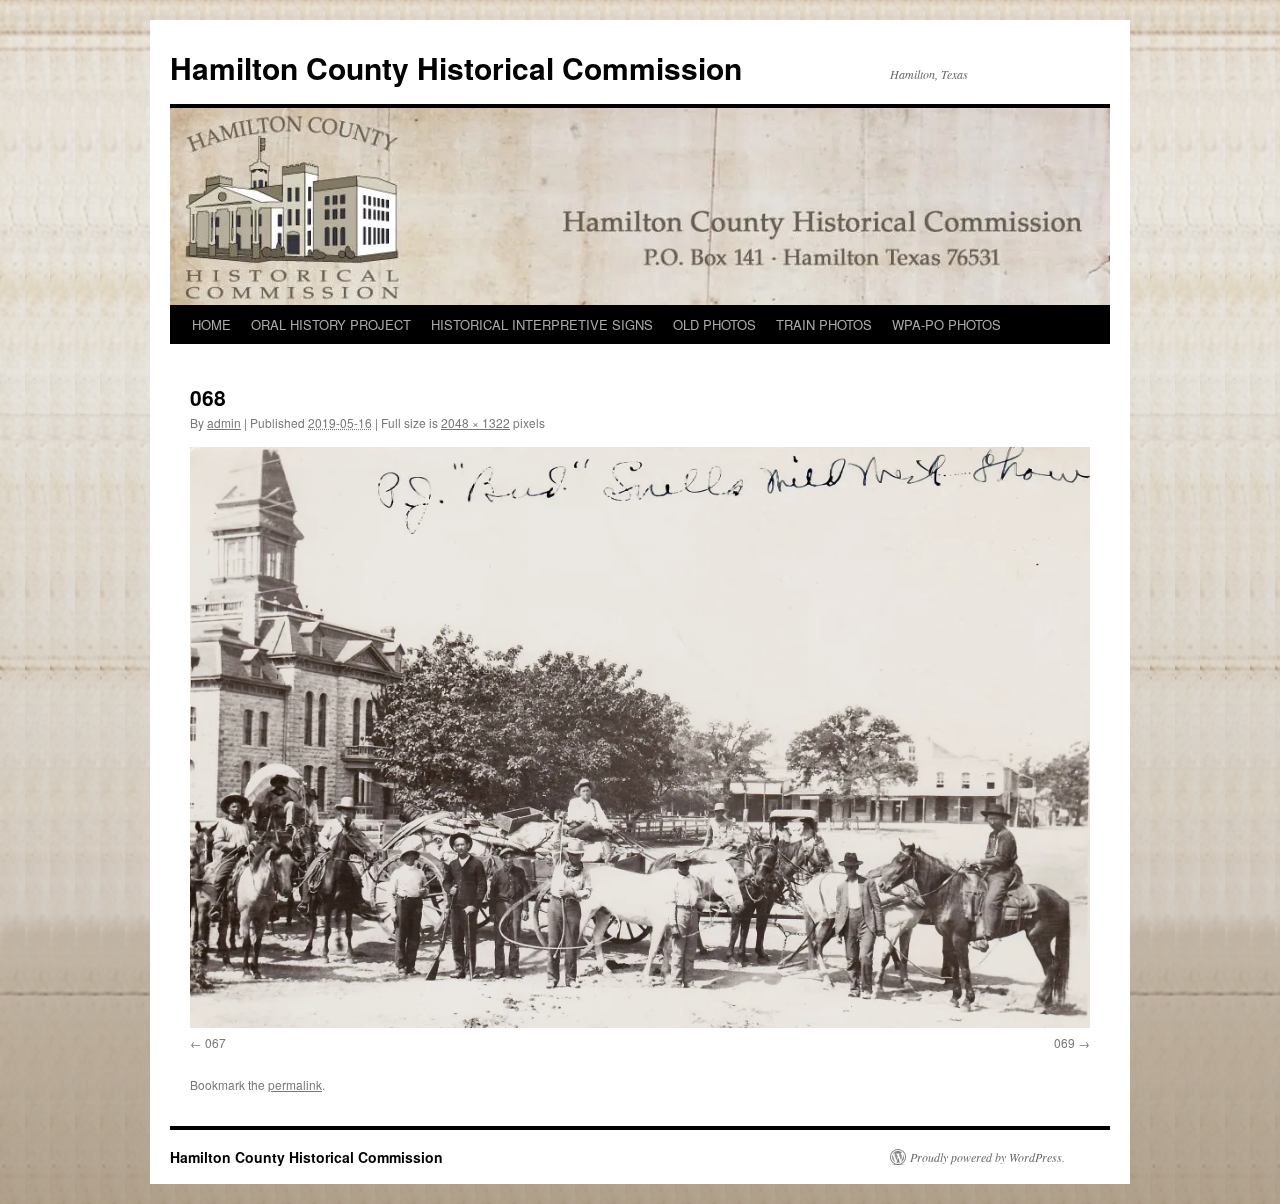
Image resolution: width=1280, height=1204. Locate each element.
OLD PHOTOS (714, 324)
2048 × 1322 (475, 422)
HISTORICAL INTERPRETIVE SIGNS (542, 324)
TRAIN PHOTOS (824, 324)
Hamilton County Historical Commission (456, 67)
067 (215, 1042)
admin (224, 422)
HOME (211, 324)
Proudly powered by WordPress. (987, 1157)
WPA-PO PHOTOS (946, 324)
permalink (295, 1084)
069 (1064, 1042)
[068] (640, 737)
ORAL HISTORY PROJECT (331, 324)
